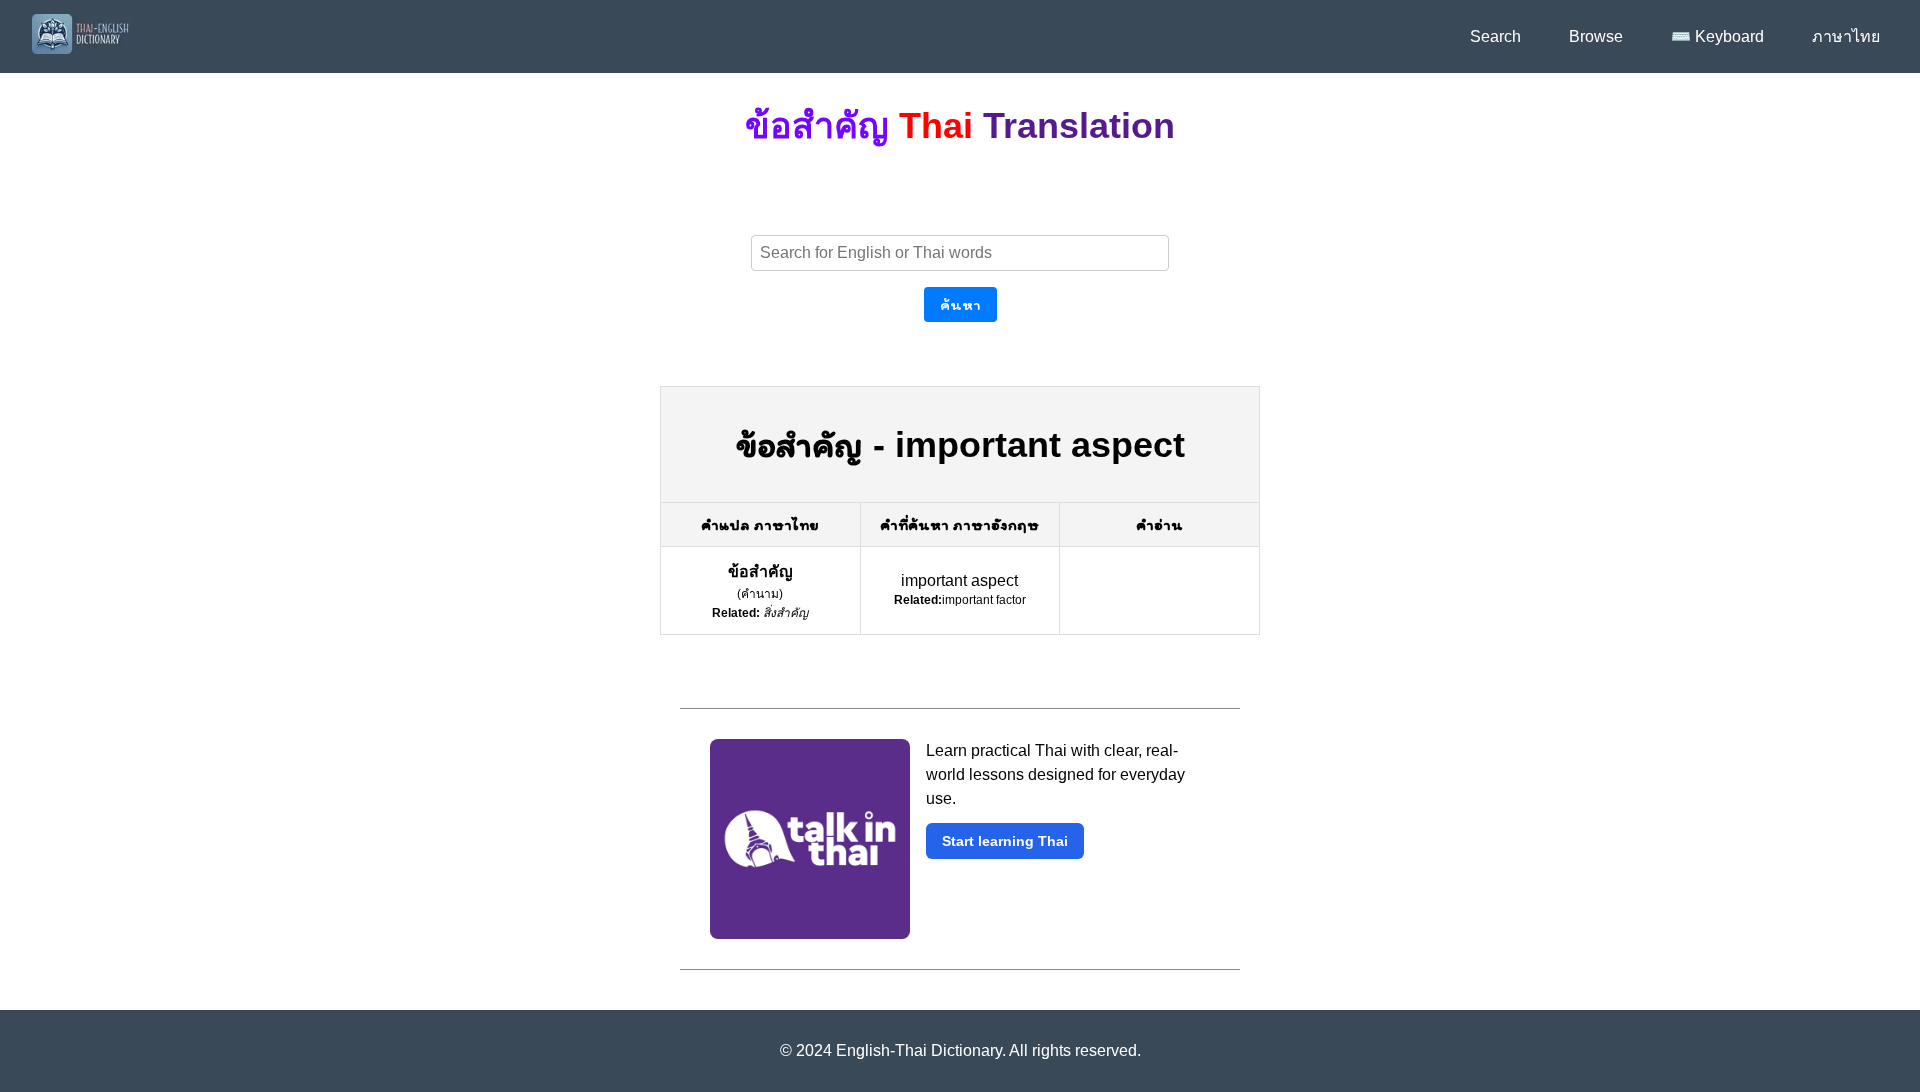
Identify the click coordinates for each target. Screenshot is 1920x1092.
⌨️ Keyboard (1717, 36)
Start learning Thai (1005, 841)
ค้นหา (960, 304)
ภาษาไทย (1846, 36)
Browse (1596, 36)
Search (1495, 36)
